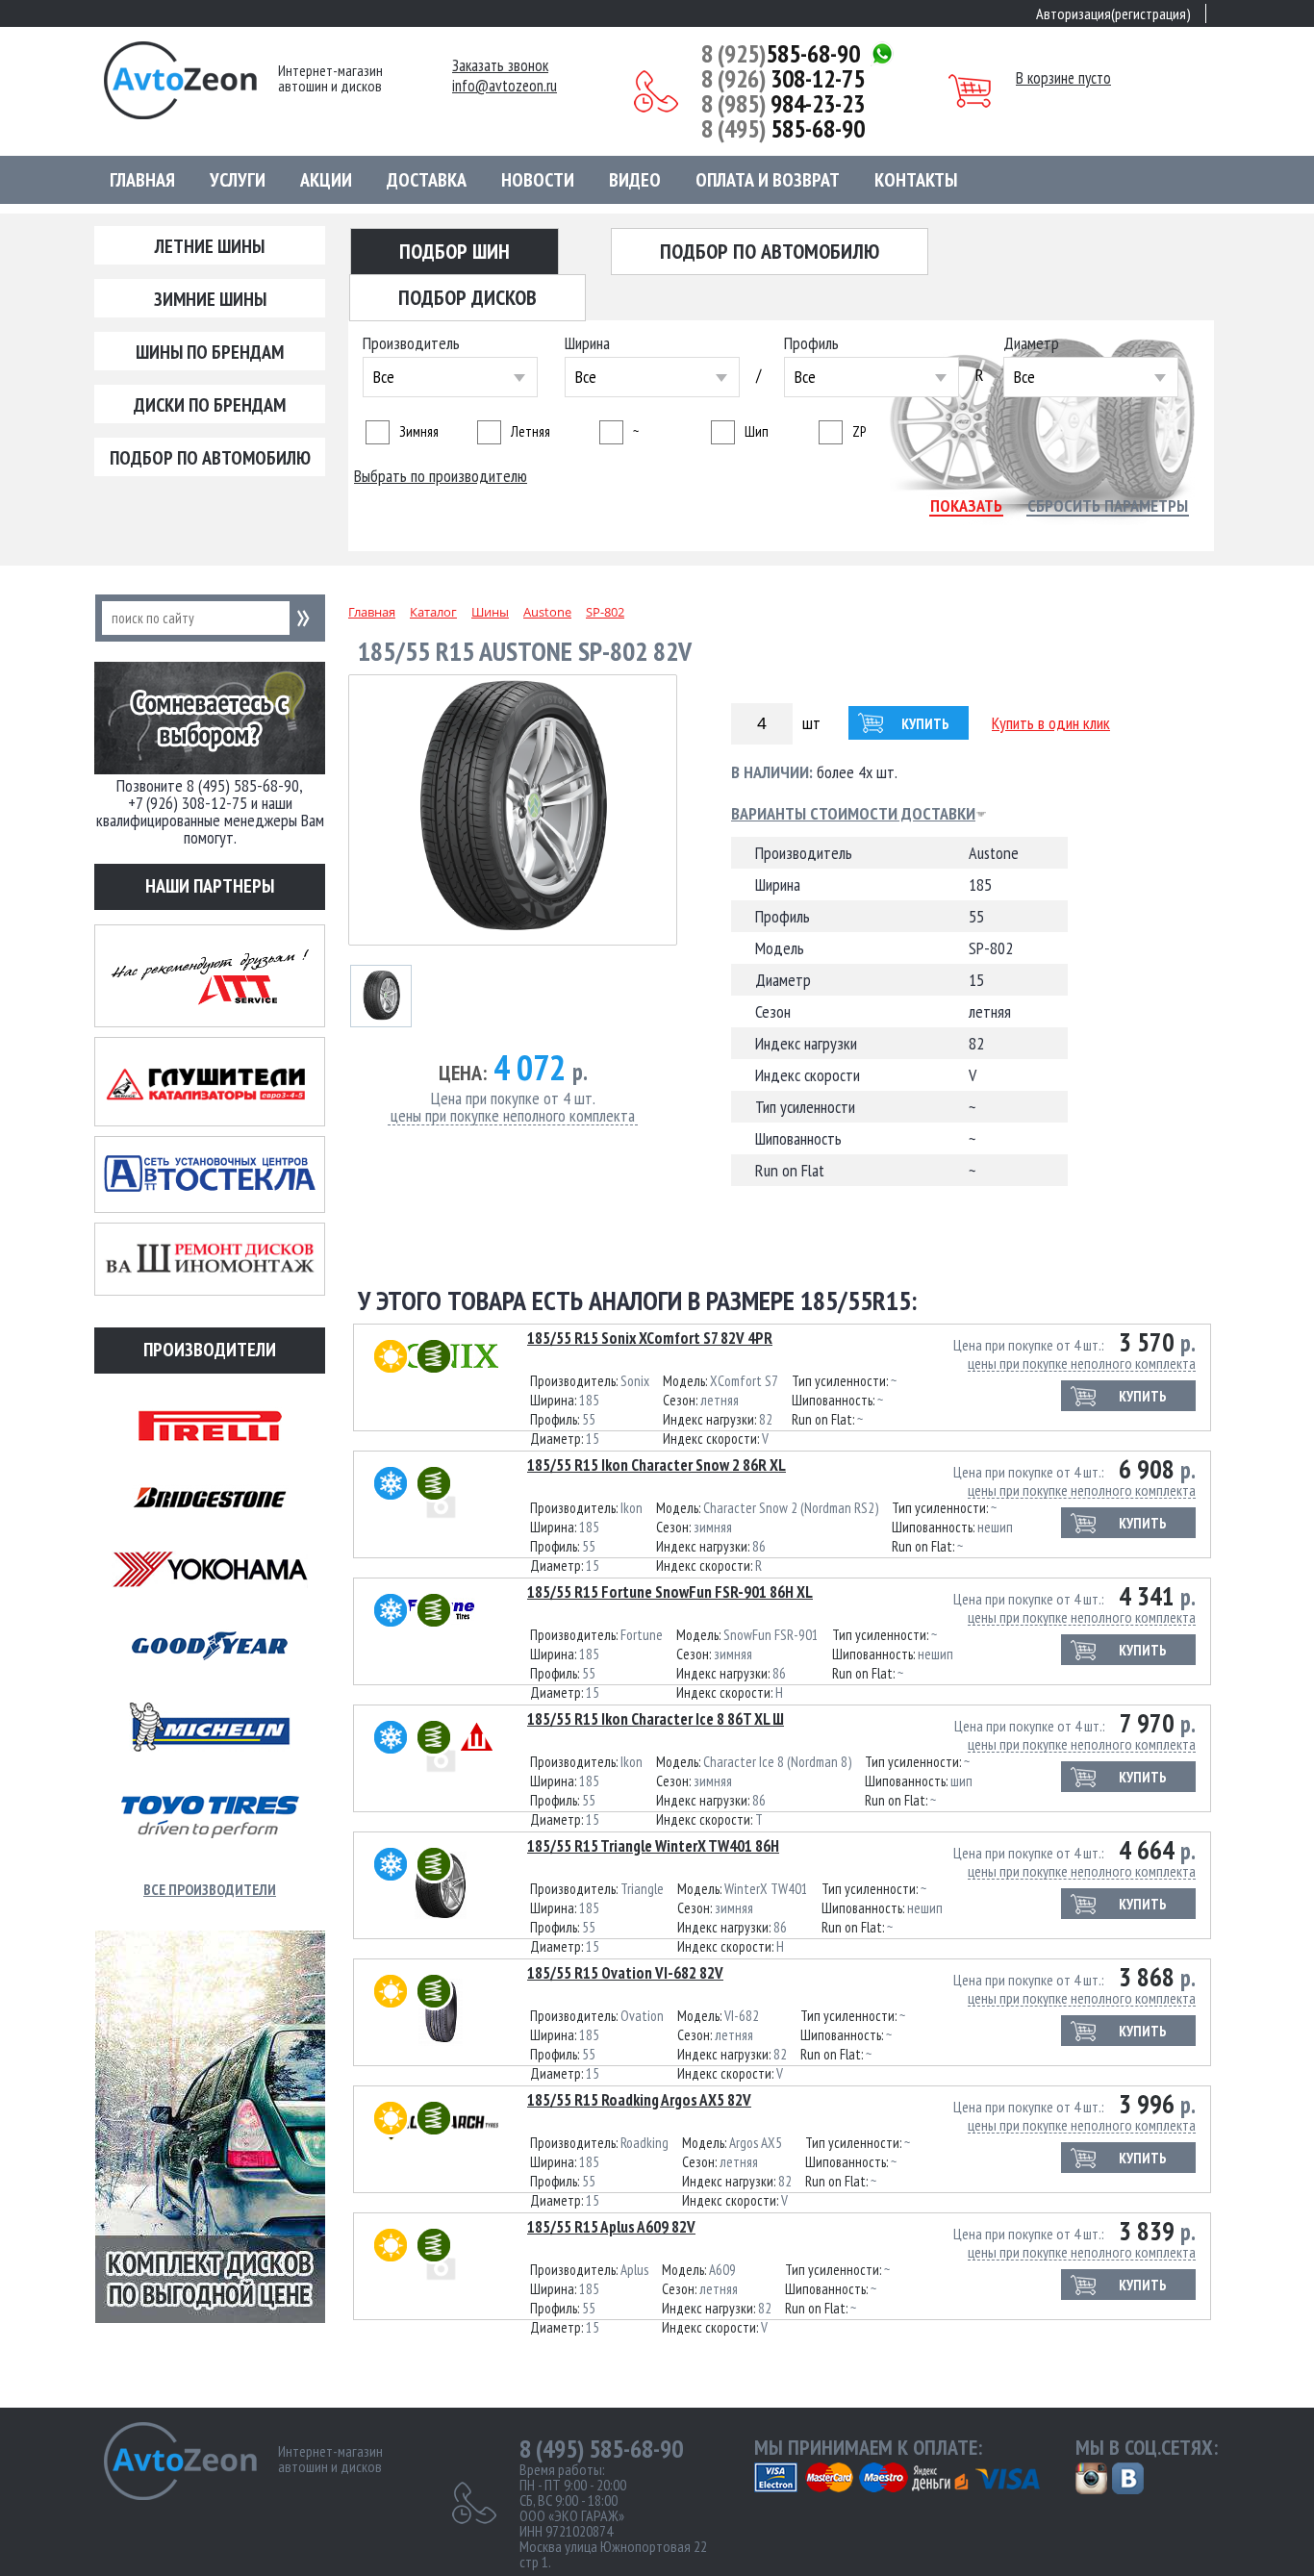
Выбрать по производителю (441, 476)
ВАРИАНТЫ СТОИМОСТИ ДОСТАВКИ (853, 814)
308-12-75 (783, 79)
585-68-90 (781, 54)
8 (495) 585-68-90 (601, 2449)
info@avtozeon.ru (505, 86)
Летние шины (210, 246)
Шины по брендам (210, 352)
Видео (635, 180)
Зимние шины (210, 299)
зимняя (419, 431)
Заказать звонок (500, 66)
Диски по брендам (210, 405)
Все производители (210, 1889)
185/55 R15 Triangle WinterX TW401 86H (653, 1846)
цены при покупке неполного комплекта (513, 1116)
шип (757, 431)
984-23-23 (783, 104)
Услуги (238, 180)
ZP (859, 431)
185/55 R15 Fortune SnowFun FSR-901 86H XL (670, 1592)
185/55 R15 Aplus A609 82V (611, 2227)
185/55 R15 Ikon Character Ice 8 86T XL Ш (656, 1719)
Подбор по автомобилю (210, 458)
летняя (531, 431)
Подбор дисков (467, 297)
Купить (925, 724)
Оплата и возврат (768, 180)
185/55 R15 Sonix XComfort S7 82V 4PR (650, 1338)
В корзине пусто (1063, 78)
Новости (538, 180)
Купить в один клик (1051, 723)
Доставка (427, 180)
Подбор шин (455, 251)
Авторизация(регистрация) (1113, 13)
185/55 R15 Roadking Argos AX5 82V (639, 2100)
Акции (326, 180)
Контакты (916, 180)
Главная (142, 180)
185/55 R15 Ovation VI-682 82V (625, 1973)
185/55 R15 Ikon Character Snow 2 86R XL (657, 1465)
